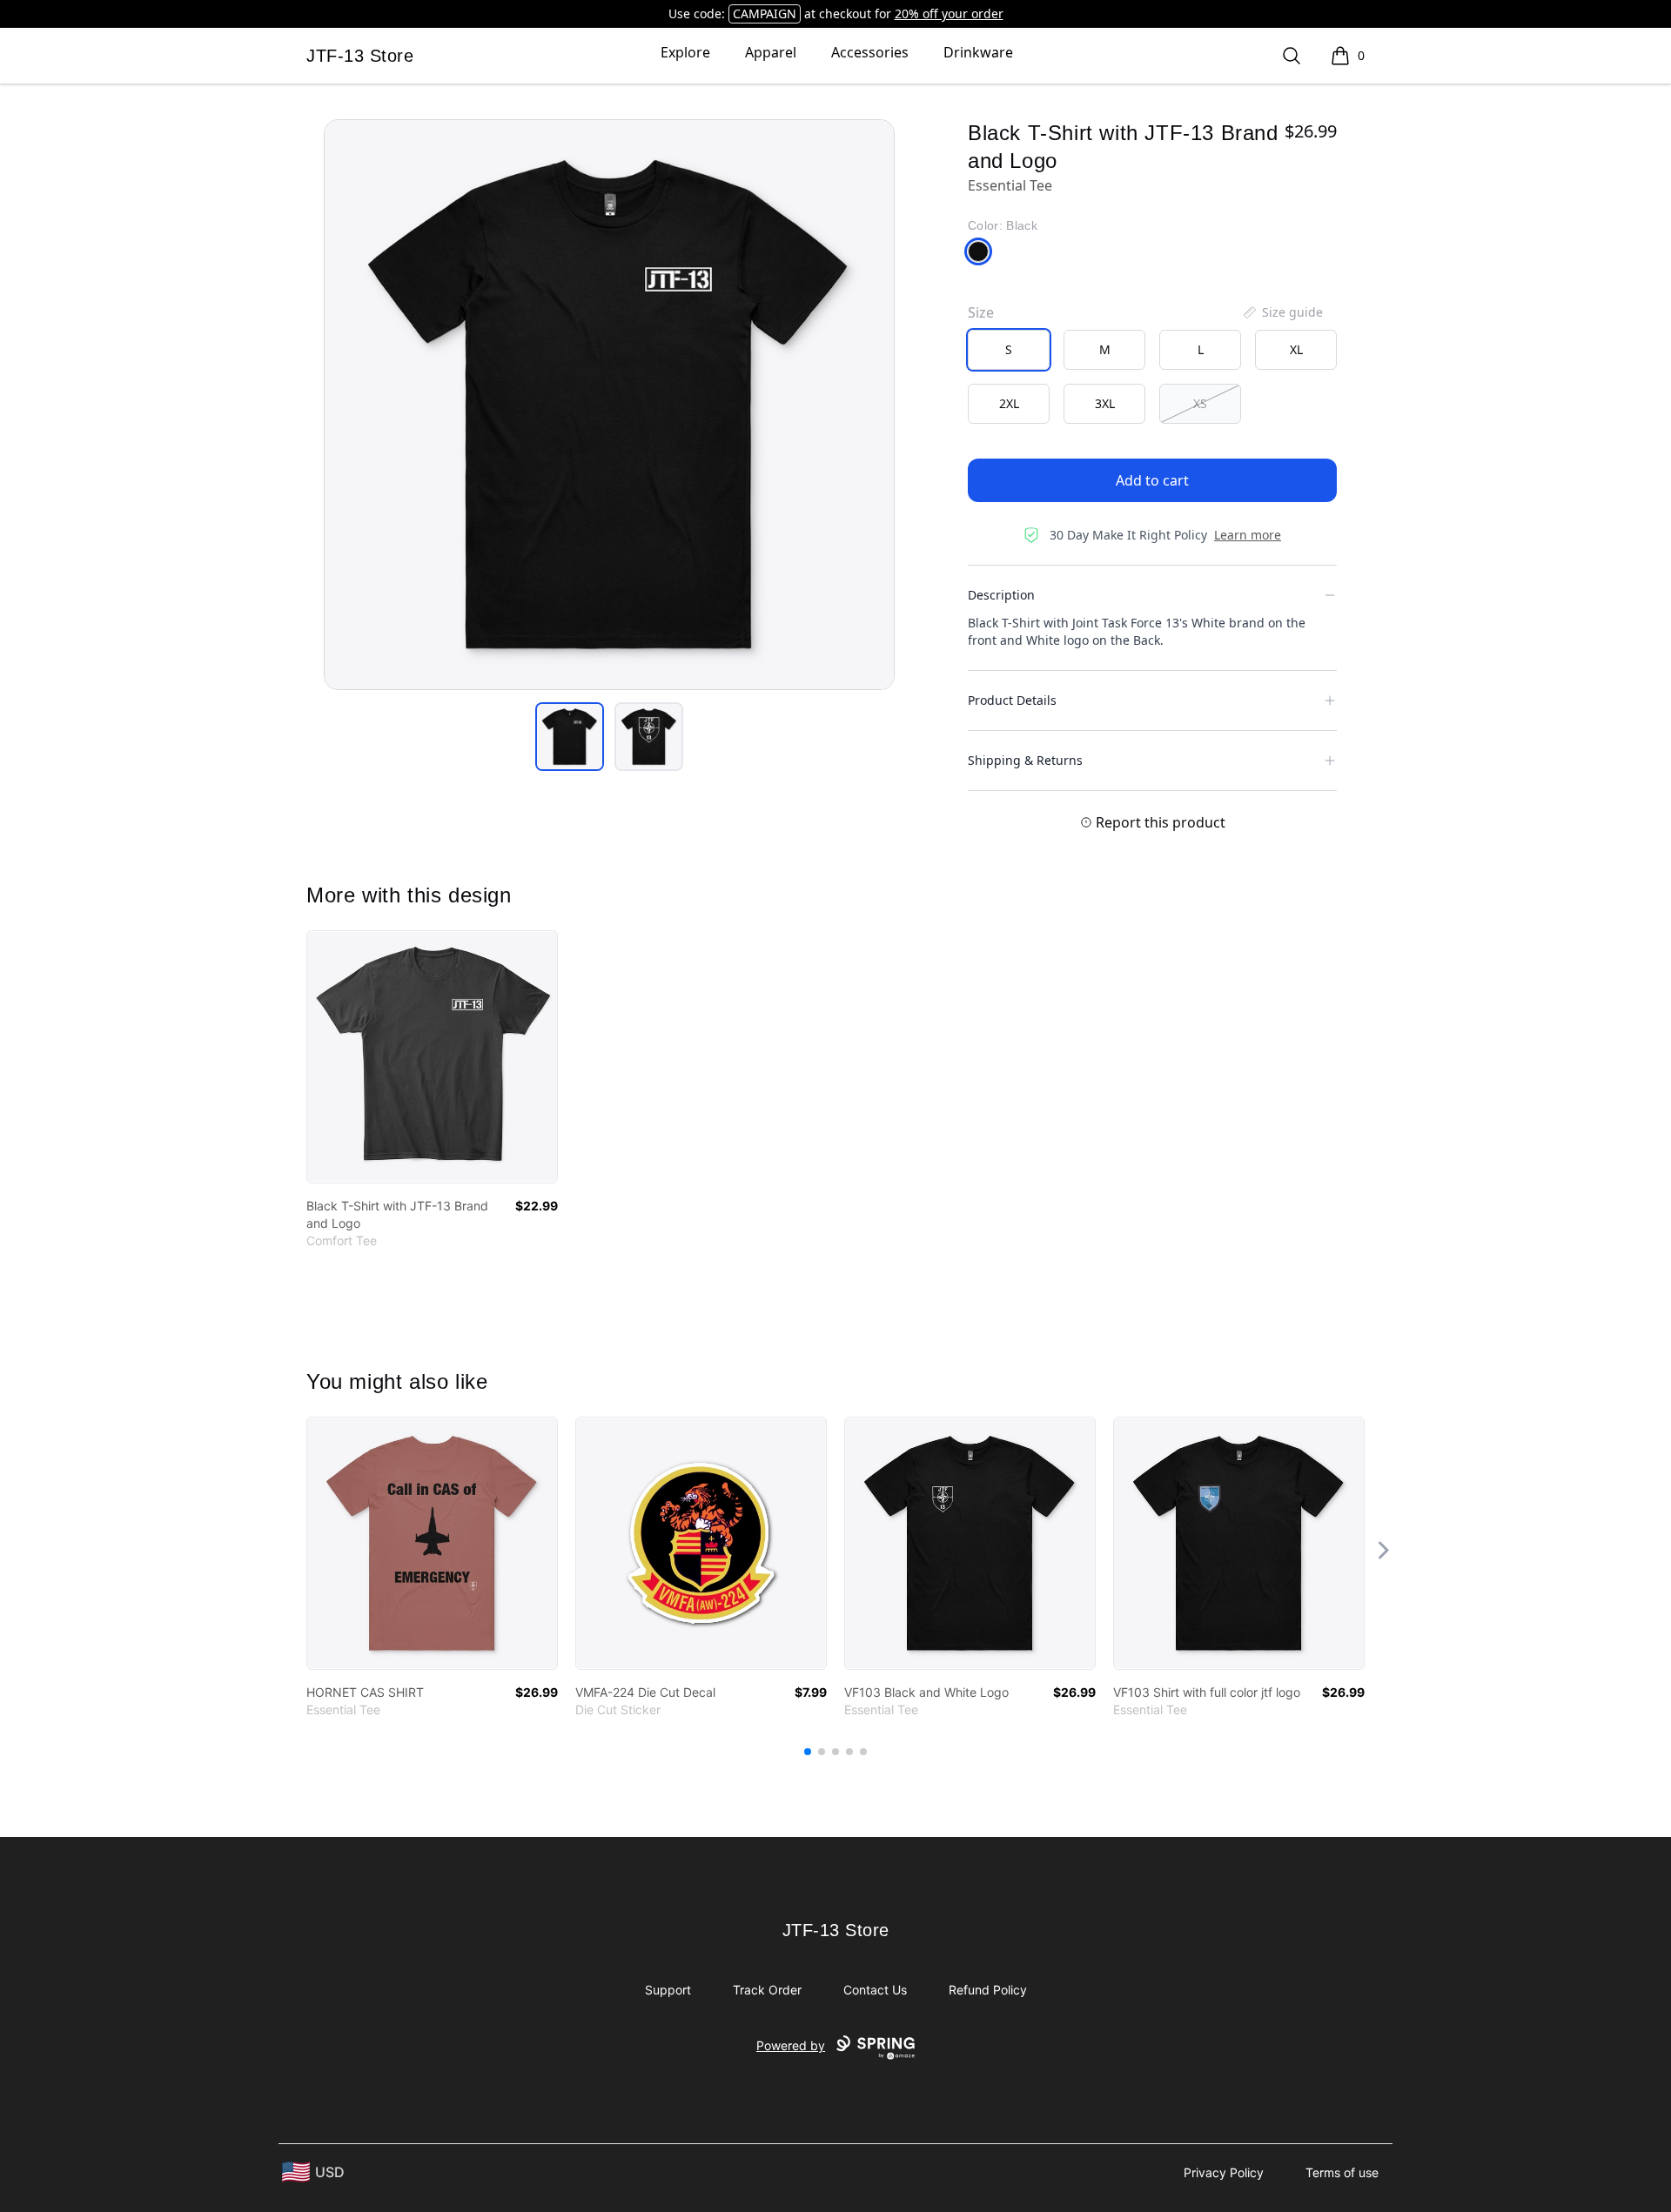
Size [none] (981, 312)
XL (1296, 349)
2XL (1009, 403)
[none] (1282, 312)
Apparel (771, 52)
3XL (1105, 403)
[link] (432, 1057)
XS (1200, 403)
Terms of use (1342, 2172)
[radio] (1009, 350)
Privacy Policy (1224, 2172)
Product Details (1012, 700)
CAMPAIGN (765, 13)
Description (1001, 595)
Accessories (870, 52)
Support (668, 1990)
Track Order (767, 1990)
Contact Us (875, 1990)
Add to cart (1152, 480)
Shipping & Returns (1025, 760)
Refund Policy (988, 1990)
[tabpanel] (609, 405)
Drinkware (978, 52)
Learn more (1248, 535)
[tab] (570, 737)
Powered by (791, 2045)
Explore (685, 52)
